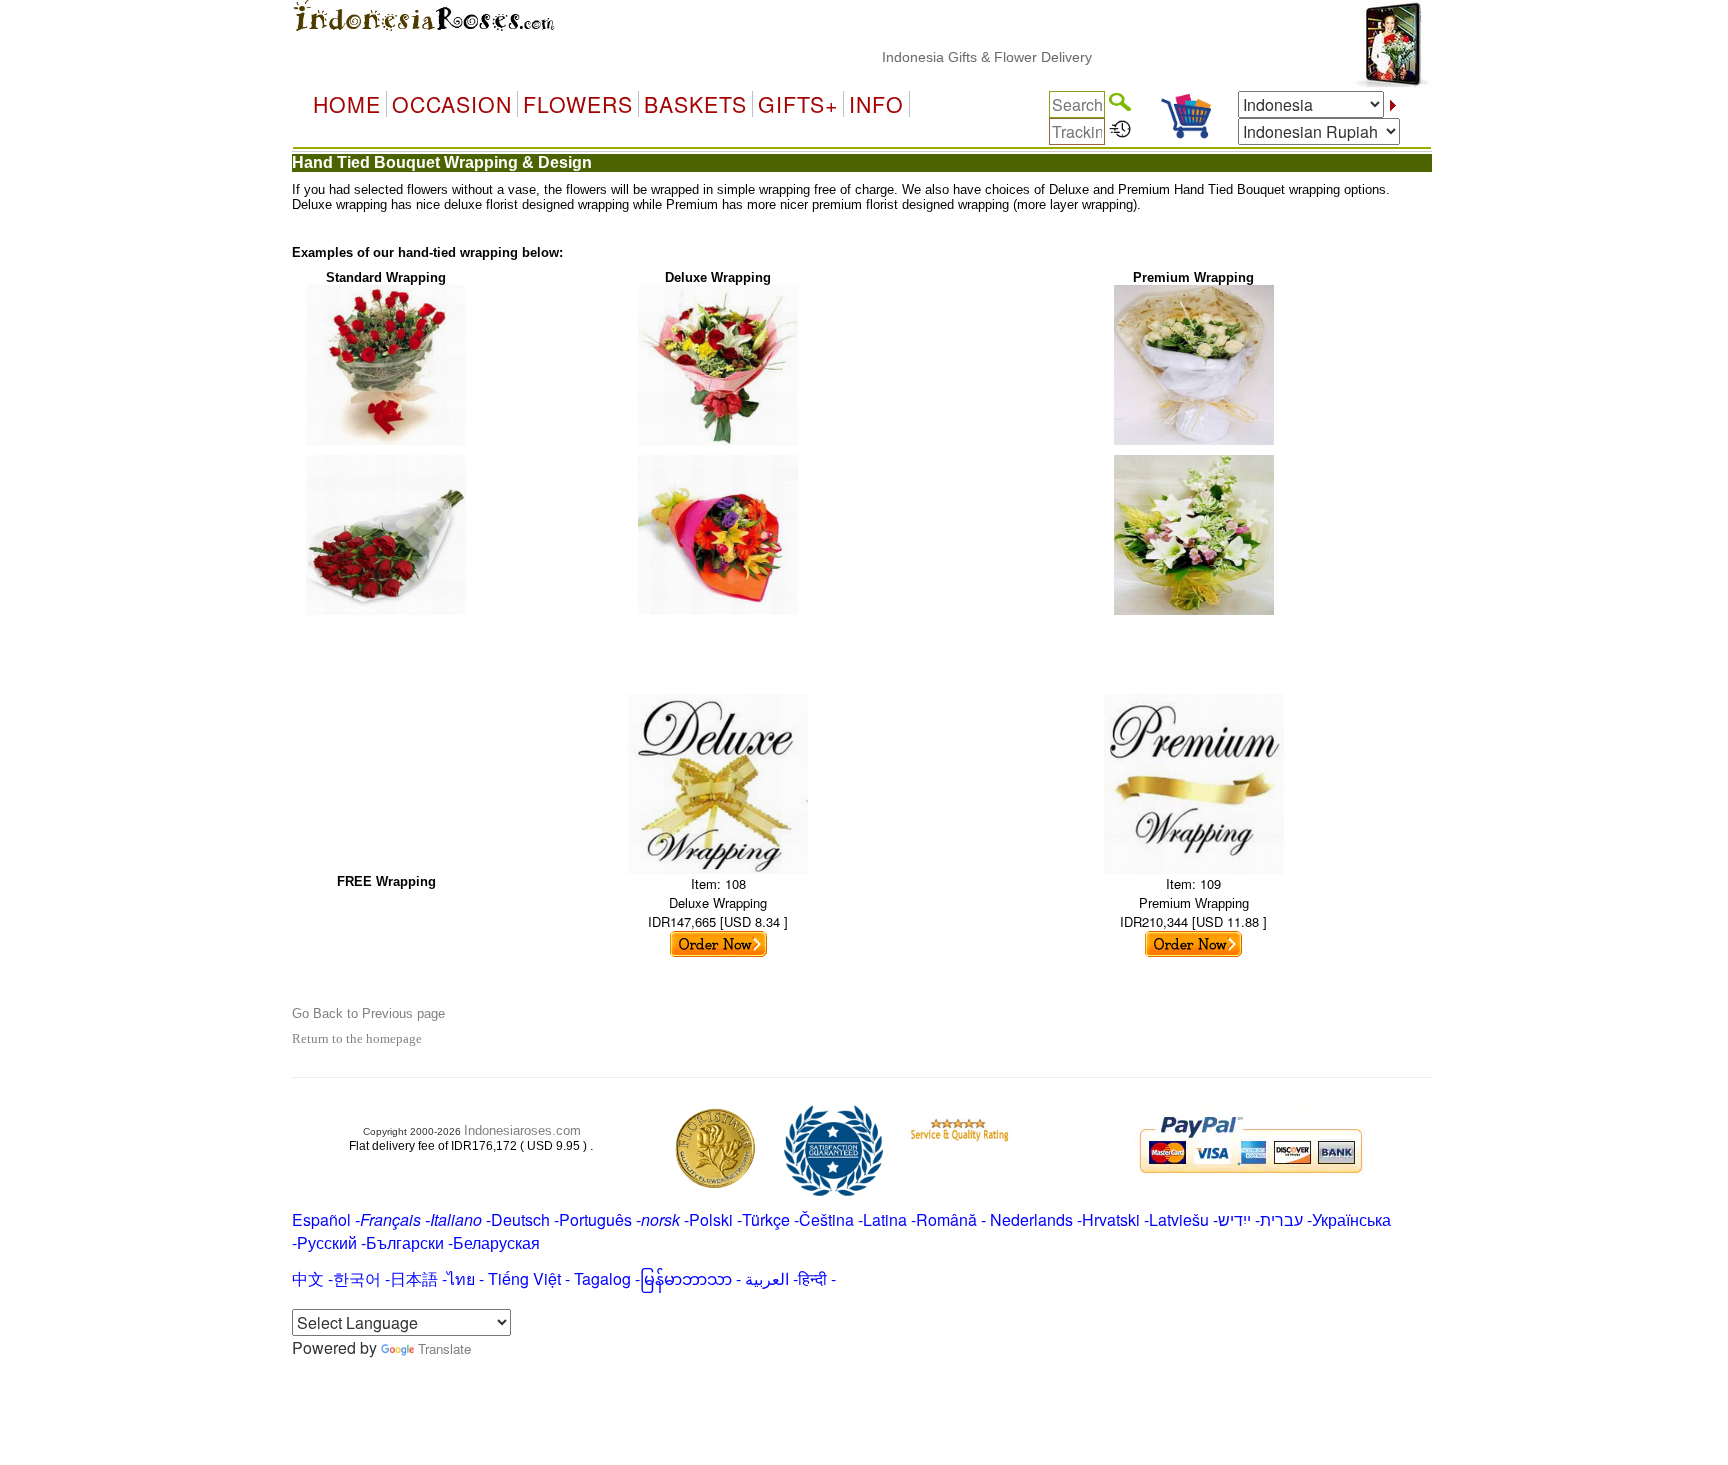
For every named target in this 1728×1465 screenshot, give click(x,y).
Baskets (695, 104)
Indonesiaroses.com (522, 1130)
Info (876, 104)
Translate (444, 1348)
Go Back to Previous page (368, 1013)
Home (347, 104)
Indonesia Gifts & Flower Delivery (961, 57)
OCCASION (452, 104)
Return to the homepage (357, 1038)
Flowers (578, 104)
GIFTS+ (798, 104)
